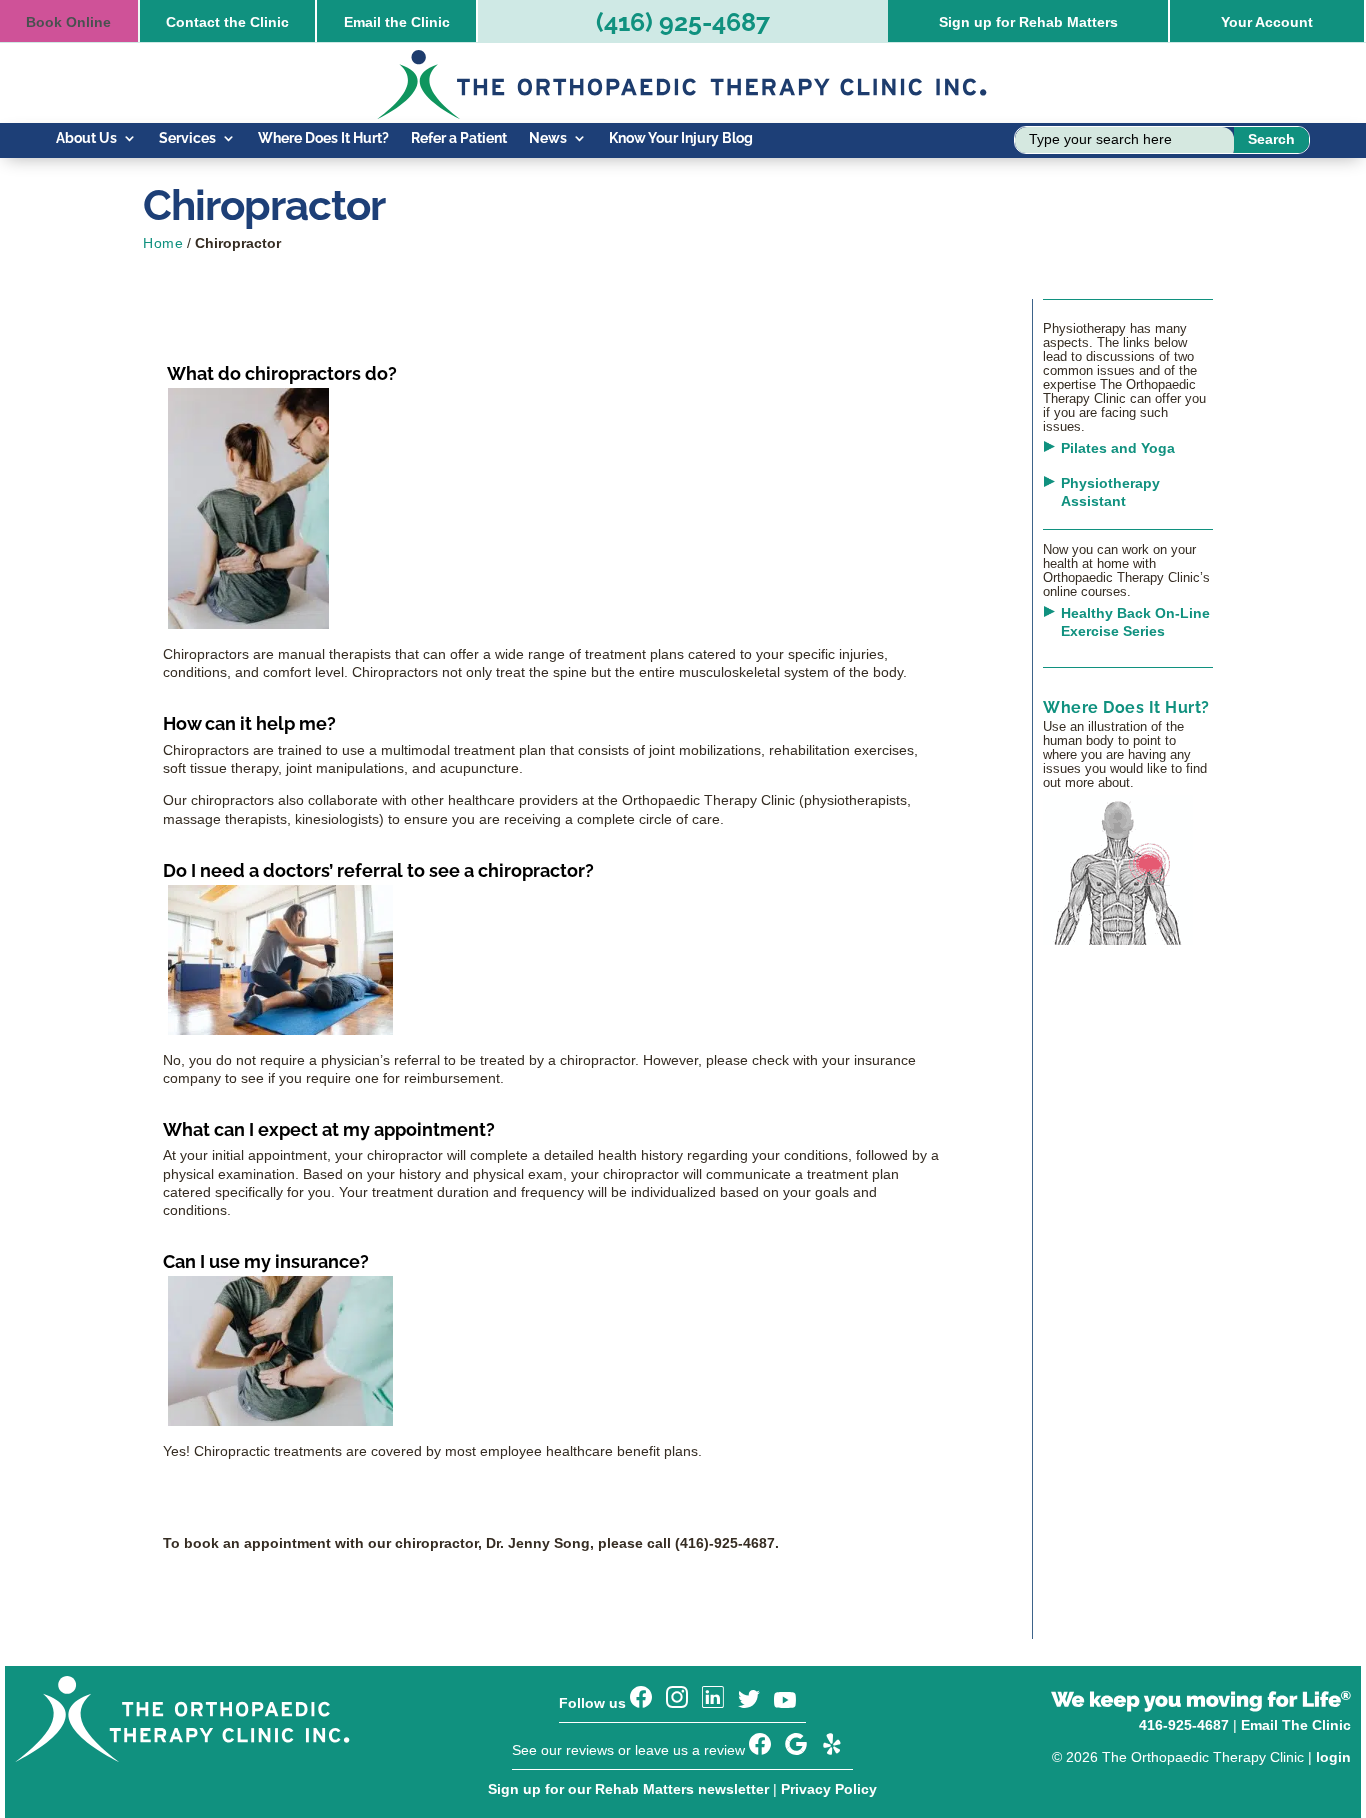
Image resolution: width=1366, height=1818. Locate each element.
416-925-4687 (1184, 1725)
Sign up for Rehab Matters (1028, 22)
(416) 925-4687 (683, 22)
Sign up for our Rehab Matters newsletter (628, 1789)
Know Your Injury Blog (681, 138)
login (1333, 1757)
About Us (86, 138)
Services (187, 138)
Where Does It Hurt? (323, 138)
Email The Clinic (1296, 1725)
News (548, 138)
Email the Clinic (397, 22)
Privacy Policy (829, 1789)
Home (163, 243)
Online (68, 22)
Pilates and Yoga (1118, 448)
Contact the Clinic (227, 22)
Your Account (1267, 22)
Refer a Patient (459, 138)
